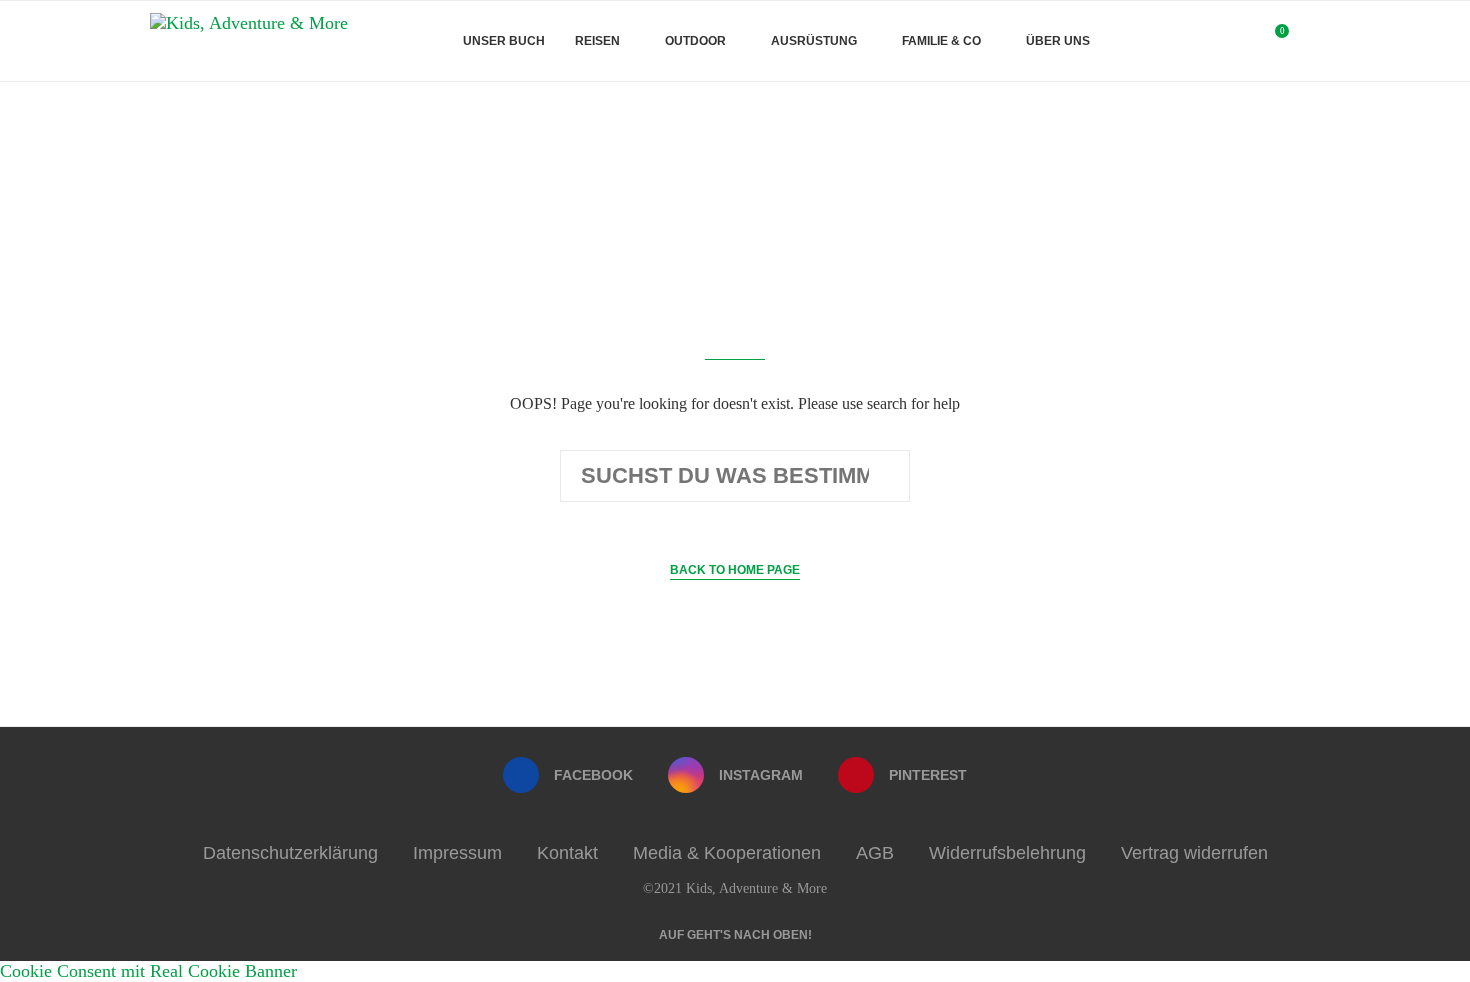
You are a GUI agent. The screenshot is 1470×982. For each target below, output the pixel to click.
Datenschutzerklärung (290, 853)
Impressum (457, 853)
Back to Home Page (735, 570)
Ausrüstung (814, 41)
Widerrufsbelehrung (1007, 853)
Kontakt (567, 853)
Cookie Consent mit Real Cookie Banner (148, 971)
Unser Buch (504, 41)
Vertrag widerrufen (1194, 853)
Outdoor (695, 41)
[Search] (1310, 41)
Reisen (597, 41)
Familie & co (941, 41)
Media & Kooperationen (727, 853)
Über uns (1058, 41)
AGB (875, 853)
